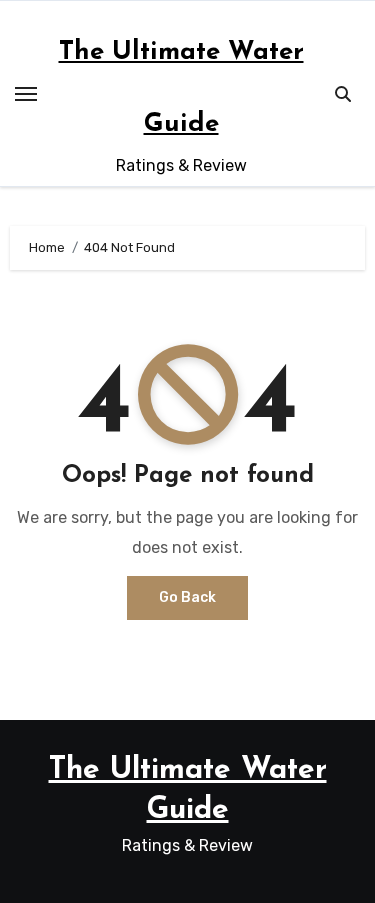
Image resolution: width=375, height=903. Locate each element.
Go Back (187, 597)
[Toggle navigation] (26, 94)
